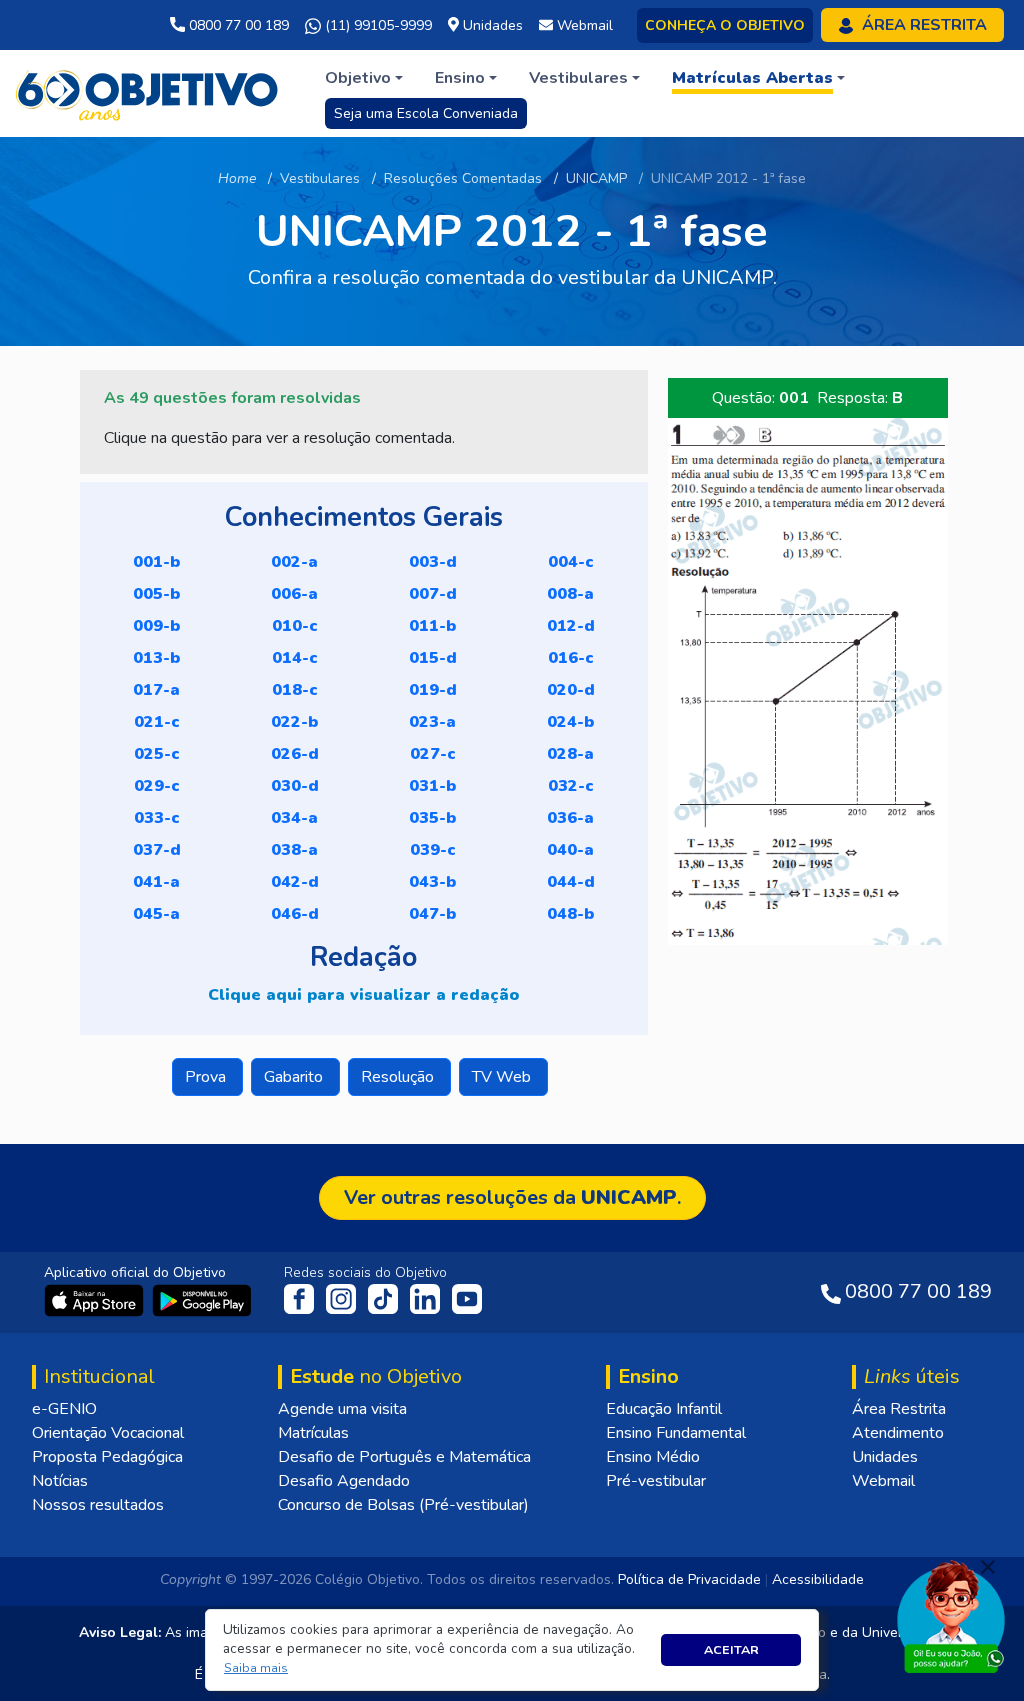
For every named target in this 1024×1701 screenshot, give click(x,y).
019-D (433, 690)
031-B (432, 786)
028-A (570, 754)
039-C (433, 850)
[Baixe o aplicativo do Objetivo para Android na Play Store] (202, 1299)
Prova (207, 1077)
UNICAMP (596, 178)
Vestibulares (320, 178)
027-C (433, 754)
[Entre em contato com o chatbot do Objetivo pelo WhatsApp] (951, 1615)
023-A (432, 722)
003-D (433, 562)
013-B (156, 658)
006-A (294, 594)
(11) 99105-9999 (376, 25)
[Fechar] (988, 1567)
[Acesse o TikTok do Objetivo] (385, 1298)
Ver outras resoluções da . (512, 1197)
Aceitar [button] (731, 1649)
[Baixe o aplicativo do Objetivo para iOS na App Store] (96, 1299)
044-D (571, 882)
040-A (570, 850)
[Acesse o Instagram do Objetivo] (343, 1298)
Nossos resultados (98, 1505)
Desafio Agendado (344, 1481)
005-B (156, 594)
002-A (294, 562)
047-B (432, 914)
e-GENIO (64, 1409)
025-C (157, 754)
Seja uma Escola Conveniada (426, 113)
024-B (570, 722)
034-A (294, 818)
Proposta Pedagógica (107, 1457)
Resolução (399, 1077)
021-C (157, 722)
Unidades (885, 1457)
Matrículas (313, 1433)
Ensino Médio (653, 1457)
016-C (571, 658)
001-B (156, 562)
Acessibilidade (818, 1579)
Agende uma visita (342, 1409)
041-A (156, 882)
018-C (295, 690)
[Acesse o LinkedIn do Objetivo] (427, 1298)
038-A (294, 850)
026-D (295, 754)
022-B (294, 722)
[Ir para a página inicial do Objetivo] (148, 92)
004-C (571, 562)
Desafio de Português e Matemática (404, 1457)
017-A (156, 690)
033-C (157, 818)
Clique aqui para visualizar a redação (363, 995)
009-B (156, 626)
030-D (295, 786)
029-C (157, 786)
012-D (571, 626)
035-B (432, 818)
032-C (571, 786)
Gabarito (295, 1077)
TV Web (503, 1077)
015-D (433, 658)
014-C (295, 658)
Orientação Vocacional (108, 1433)
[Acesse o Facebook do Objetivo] (303, 1298)
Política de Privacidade (689, 1579)
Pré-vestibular (656, 1481)
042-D (295, 882)
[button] (256, 1668)
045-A (156, 914)
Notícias (60, 1481)
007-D (433, 594)
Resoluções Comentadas (463, 178)
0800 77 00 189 (237, 25)
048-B (570, 914)
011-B (432, 626)
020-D (571, 690)
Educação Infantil (664, 1409)
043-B (432, 882)
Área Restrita (899, 1409)
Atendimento (898, 1433)
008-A (570, 594)
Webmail (883, 1481)
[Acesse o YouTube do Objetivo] (467, 1298)
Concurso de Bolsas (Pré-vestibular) (403, 1505)
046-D (295, 914)
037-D (157, 850)
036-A (570, 818)
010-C (295, 626)
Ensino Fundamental (676, 1433)
